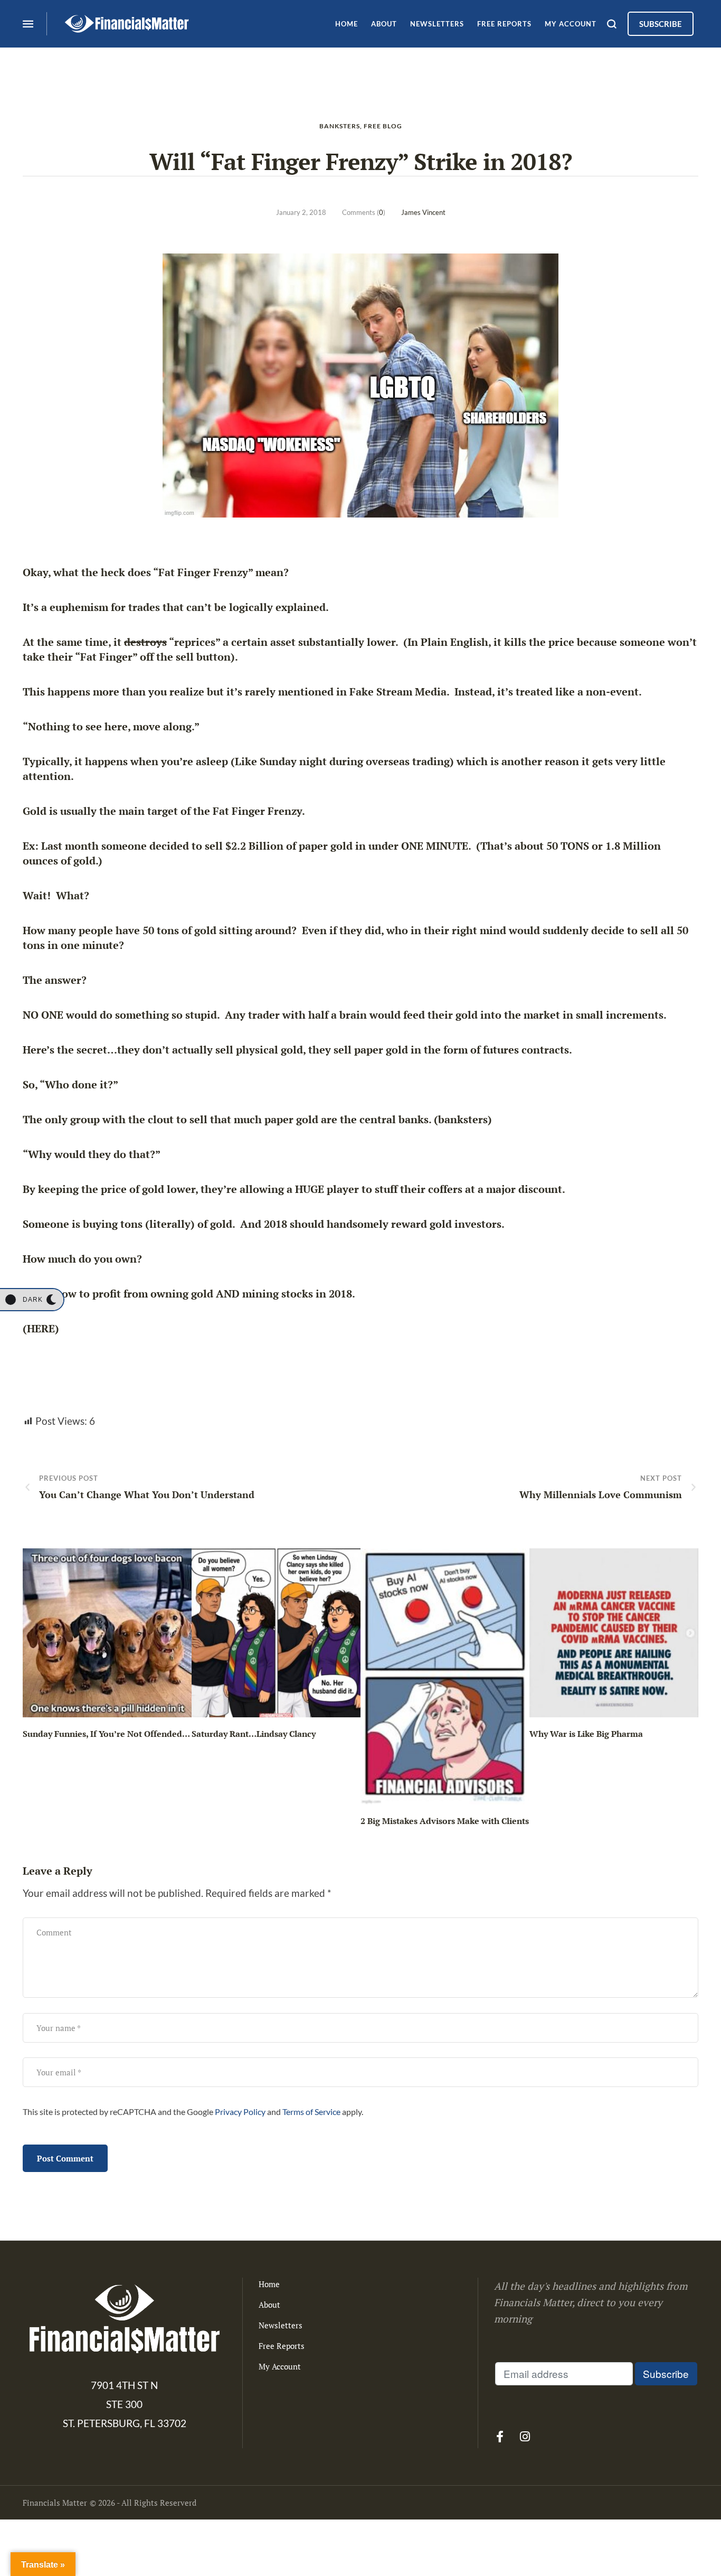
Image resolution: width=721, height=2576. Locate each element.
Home (269, 2284)
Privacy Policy (240, 2112)
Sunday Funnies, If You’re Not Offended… (106, 1734)
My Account (280, 2366)
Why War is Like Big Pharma (586, 1734)
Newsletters (281, 2325)
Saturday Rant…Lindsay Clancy (254, 1734)
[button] (32, 1300)
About (269, 2305)
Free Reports (282, 2346)
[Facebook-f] (500, 2437)
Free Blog (383, 126)
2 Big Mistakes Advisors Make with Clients (445, 1821)
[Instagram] (525, 2437)
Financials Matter (55, 2503)
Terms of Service (311, 2112)
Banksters (340, 126)
